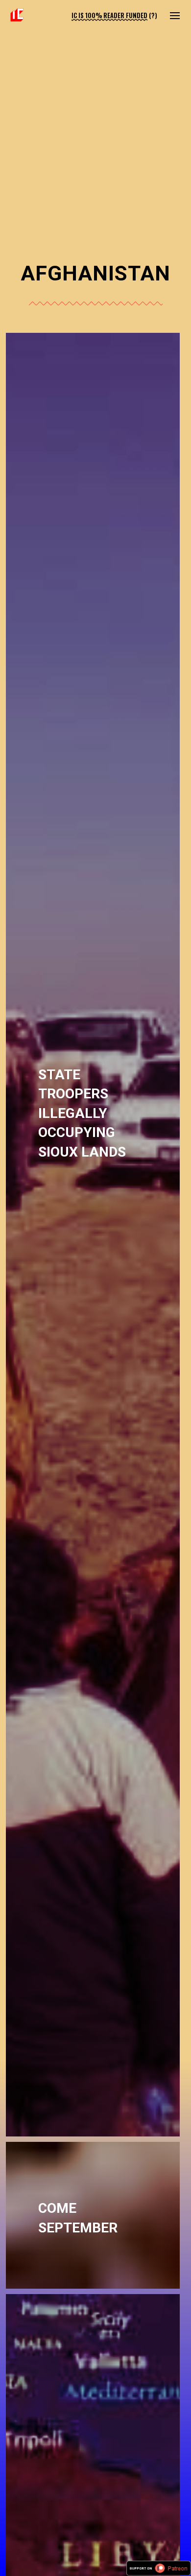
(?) (153, 15)
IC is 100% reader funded (109, 15)
